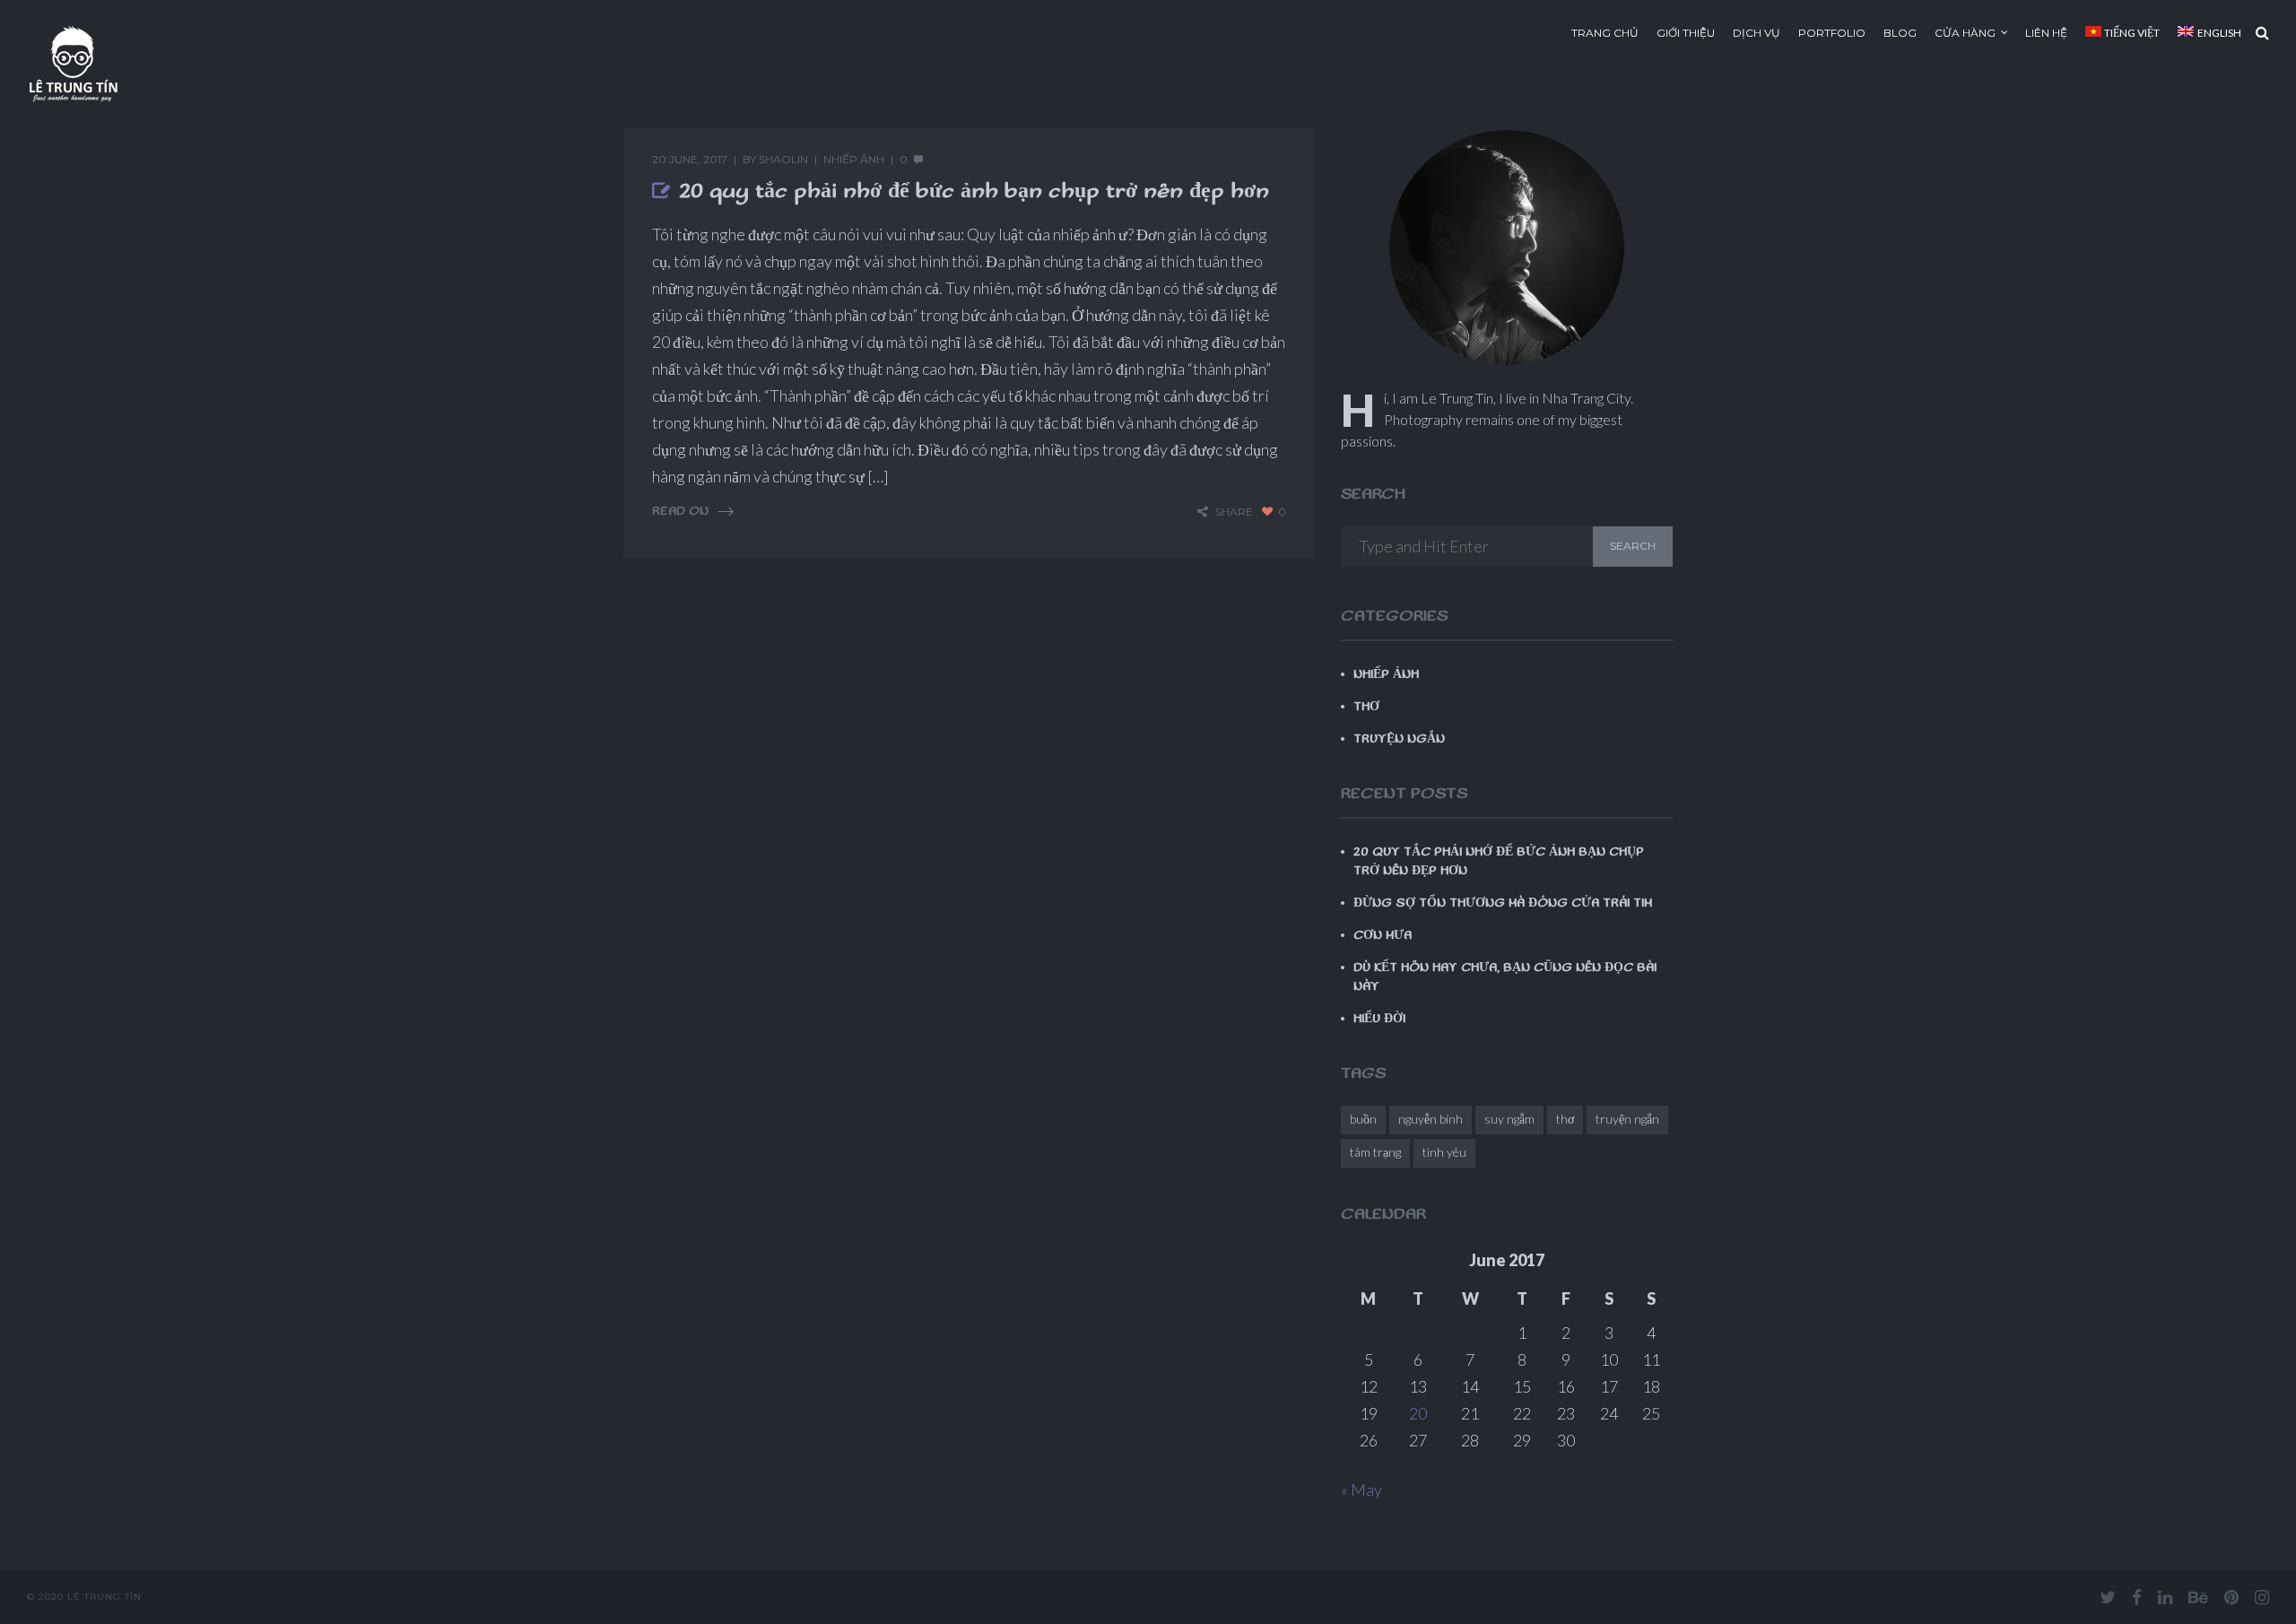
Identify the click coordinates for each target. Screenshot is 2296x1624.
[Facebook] (2137, 1597)
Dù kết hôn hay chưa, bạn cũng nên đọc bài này (1505, 977)
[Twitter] (2108, 1597)
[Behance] (2198, 1597)
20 (1418, 1413)
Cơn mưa (1383, 935)
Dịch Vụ (1757, 33)
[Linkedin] (2165, 1597)
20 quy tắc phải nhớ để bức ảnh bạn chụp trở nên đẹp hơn (974, 191)
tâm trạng (1375, 1152)
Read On (680, 512)
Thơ (1366, 707)
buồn (1363, 1119)
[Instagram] (2262, 1597)
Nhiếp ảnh (854, 159)
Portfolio (1832, 33)
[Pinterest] (2231, 1597)
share (1234, 512)
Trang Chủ (1605, 33)
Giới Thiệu (1686, 33)
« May (1361, 1489)
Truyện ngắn (1399, 739)
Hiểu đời (1379, 1019)
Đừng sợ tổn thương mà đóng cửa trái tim (1503, 903)
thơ (1565, 1119)
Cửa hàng (1965, 33)
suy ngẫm (1509, 1119)
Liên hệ (2046, 33)
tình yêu (1444, 1152)
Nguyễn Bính (1431, 1119)
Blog (1900, 33)
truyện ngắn (1627, 1119)
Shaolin (783, 159)
